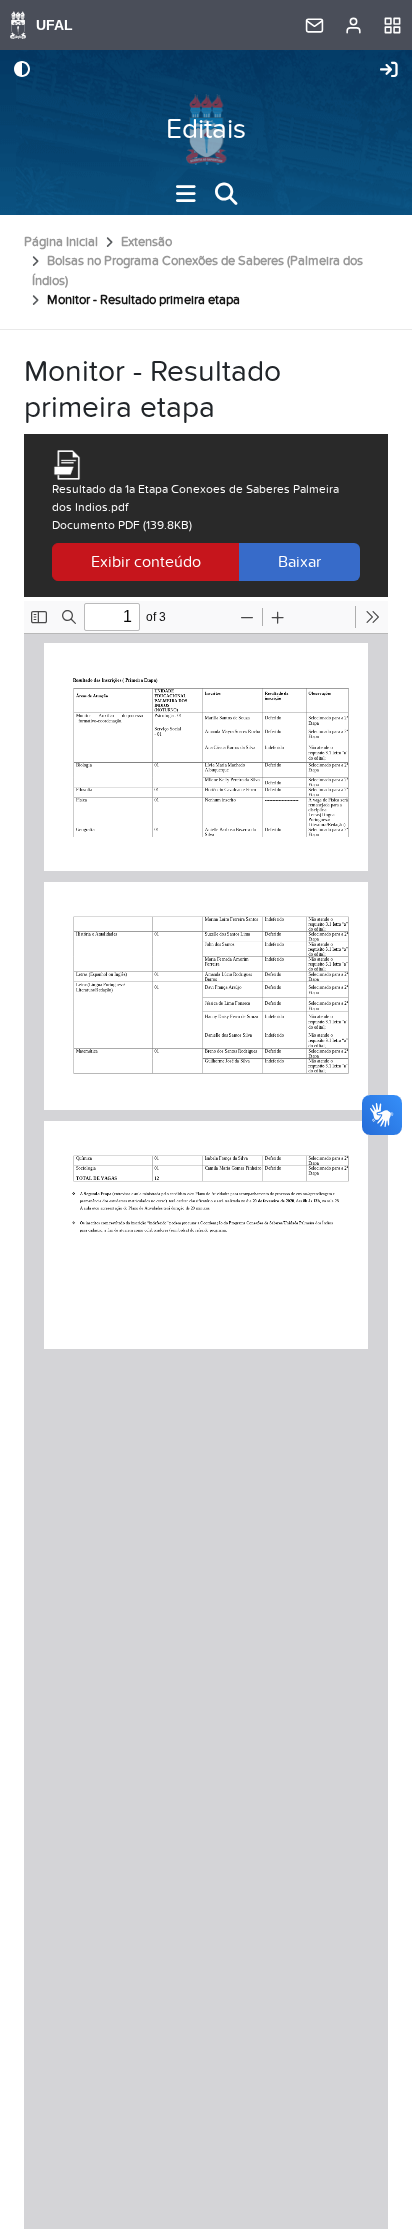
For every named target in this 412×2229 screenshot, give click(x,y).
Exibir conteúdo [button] (146, 562)
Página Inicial (61, 242)
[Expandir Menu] (186, 194)
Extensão (146, 242)
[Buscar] (226, 194)
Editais (206, 129)
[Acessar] (389, 71)
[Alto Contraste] (22, 71)
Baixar (299, 562)
